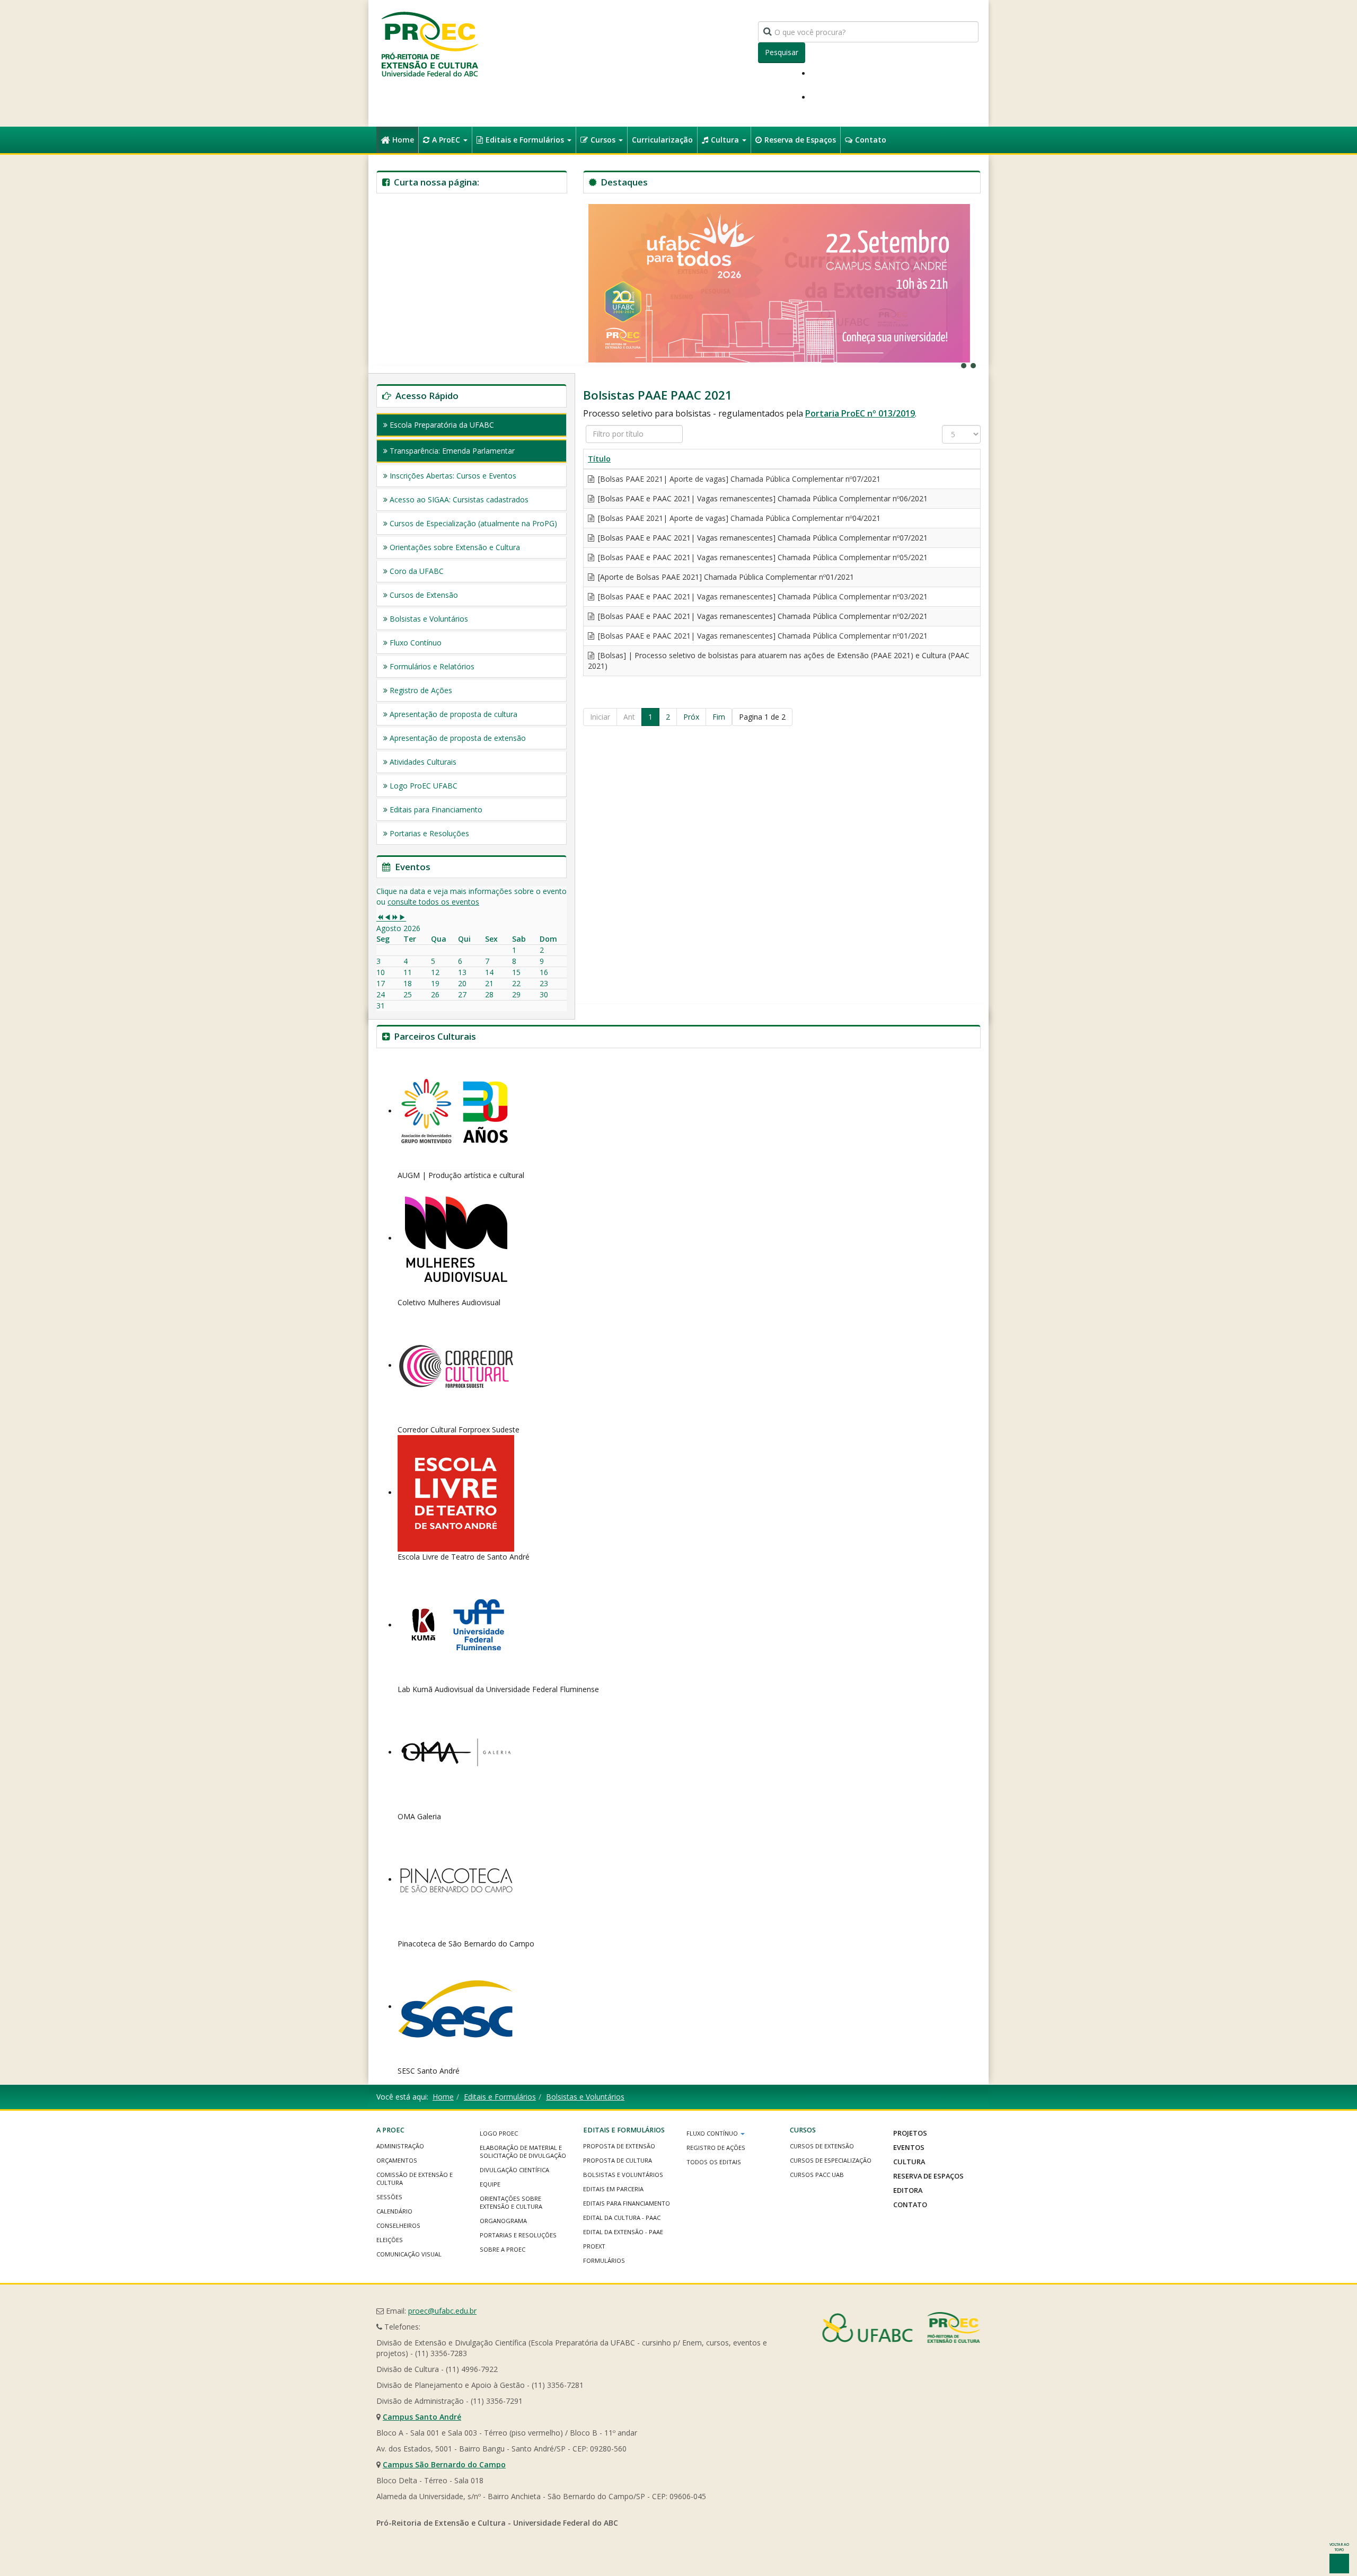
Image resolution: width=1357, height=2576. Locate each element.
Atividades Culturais (423, 762)
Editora (908, 2190)
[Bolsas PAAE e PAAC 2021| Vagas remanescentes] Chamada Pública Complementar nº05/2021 (762, 557)
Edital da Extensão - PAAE (623, 2232)
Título (599, 459)
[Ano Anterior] (380, 918)
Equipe (490, 2184)
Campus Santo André (422, 2417)
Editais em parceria (613, 2189)
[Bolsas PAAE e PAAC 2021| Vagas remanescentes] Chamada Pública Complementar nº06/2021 (762, 498)
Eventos (909, 2147)
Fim (719, 717)
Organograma (503, 2221)
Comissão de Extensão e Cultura (415, 2179)
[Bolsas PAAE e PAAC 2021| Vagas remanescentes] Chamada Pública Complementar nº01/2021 (762, 636)
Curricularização (662, 140)
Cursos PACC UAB (817, 2175)
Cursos (604, 140)
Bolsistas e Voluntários (429, 619)
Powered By (901, 2327)
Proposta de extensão (619, 2146)
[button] (779, 283)
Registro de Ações (421, 690)
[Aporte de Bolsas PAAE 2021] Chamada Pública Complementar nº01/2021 (725, 577)
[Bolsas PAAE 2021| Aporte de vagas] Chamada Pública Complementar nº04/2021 (738, 518)
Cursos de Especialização (831, 2160)
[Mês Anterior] (387, 918)
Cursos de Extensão (424, 595)
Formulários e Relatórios (432, 666)
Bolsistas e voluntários (623, 2175)
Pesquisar (782, 52)
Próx (691, 717)
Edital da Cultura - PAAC (622, 2218)
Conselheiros (398, 2225)
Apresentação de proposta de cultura (453, 714)
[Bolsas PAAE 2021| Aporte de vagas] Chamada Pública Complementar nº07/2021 (738, 479)
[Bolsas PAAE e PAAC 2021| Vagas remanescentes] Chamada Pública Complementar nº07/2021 (762, 538)
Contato (871, 140)
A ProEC (447, 140)
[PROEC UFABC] (429, 44)
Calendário (394, 2211)
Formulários (604, 2260)
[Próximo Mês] (402, 918)
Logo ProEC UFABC (424, 786)
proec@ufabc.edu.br (442, 2311)
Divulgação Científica (514, 2170)
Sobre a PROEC (503, 2249)
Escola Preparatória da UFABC (442, 425)
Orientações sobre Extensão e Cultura (455, 547)
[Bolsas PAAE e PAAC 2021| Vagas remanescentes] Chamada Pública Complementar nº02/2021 (762, 616)
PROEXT (594, 2246)
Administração (400, 2146)
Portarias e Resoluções (429, 833)
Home (403, 140)
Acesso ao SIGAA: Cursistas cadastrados (459, 499)
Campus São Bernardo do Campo (444, 2464)
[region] (782, 283)
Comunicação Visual (409, 2254)
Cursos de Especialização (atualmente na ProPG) (473, 523)
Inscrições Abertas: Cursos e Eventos (453, 476)
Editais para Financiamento (436, 809)
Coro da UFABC (417, 571)
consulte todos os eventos (433, 902)
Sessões (389, 2197)
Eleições (390, 2240)
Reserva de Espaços (800, 140)
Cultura (726, 140)
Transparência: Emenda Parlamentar (452, 451)
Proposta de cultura (618, 2160)
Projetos (910, 2133)
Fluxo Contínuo (416, 643)
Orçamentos (397, 2160)
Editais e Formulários (526, 140)
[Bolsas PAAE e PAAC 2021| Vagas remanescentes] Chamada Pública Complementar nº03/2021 (762, 596)
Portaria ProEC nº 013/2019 (860, 413)
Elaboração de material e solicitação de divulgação (523, 2152)
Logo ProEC (499, 2133)
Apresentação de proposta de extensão (458, 738)
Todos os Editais (714, 2162)
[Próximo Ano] (395, 918)
